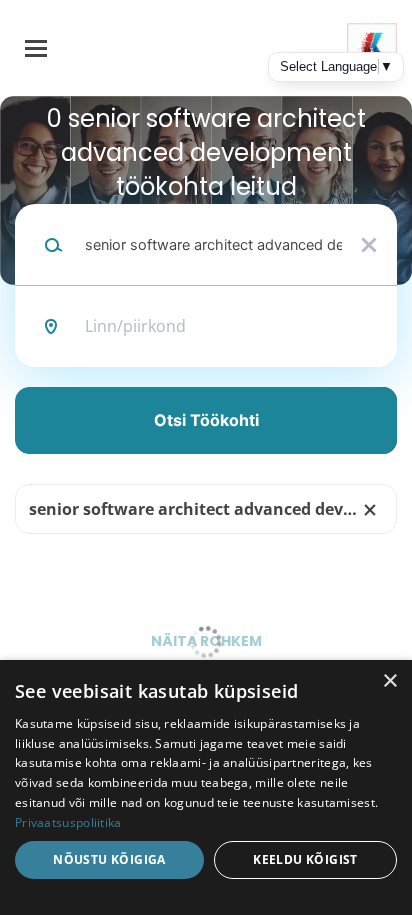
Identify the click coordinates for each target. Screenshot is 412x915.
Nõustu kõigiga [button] (109, 859)
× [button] (389, 681)
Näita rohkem (206, 641)
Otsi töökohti (206, 420)
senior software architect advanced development (213, 509)
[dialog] (206, 787)
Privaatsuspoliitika (68, 822)
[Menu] (36, 48)
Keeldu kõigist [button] (305, 859)
